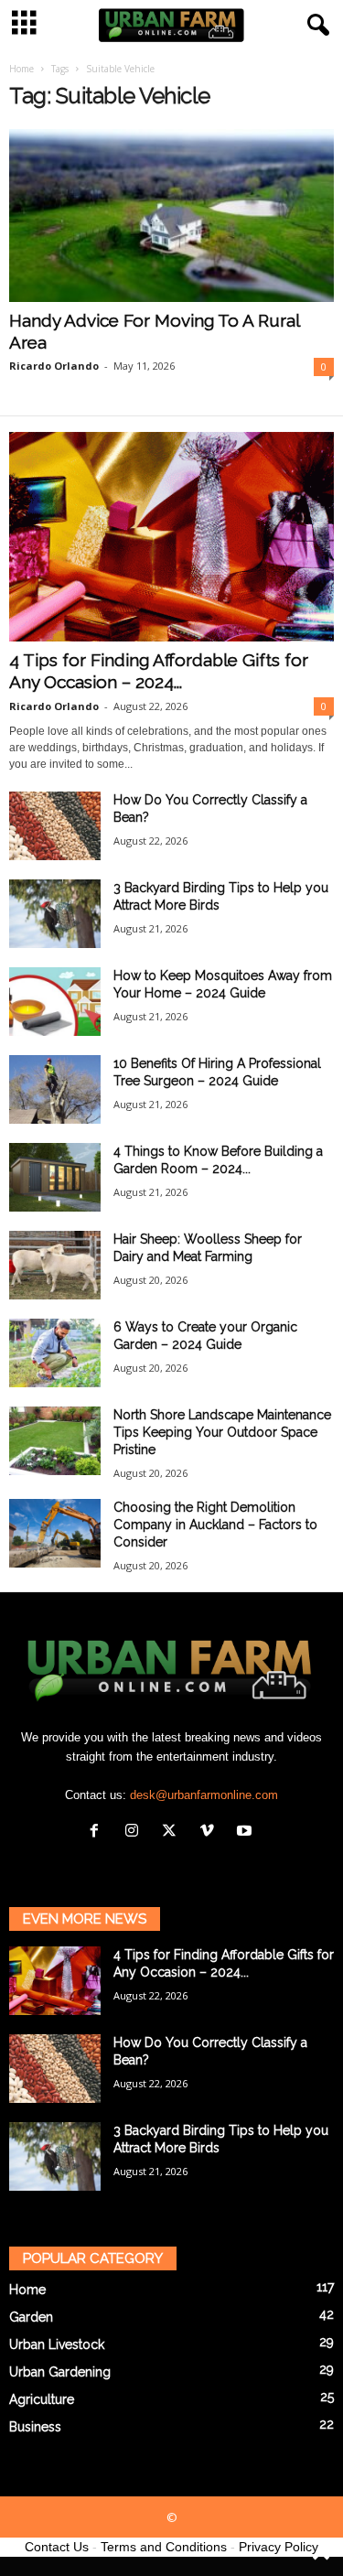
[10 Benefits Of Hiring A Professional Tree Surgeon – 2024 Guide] (55, 1089)
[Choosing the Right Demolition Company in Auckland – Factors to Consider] (55, 1533)
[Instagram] (136, 1832)
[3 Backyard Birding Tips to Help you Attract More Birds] (55, 914)
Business (35, 2427)
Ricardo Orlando (54, 366)
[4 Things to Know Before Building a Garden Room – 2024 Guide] (55, 1177)
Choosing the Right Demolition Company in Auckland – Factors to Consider (215, 1525)
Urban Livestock (57, 2344)
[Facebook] (98, 1832)
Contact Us (57, 2547)
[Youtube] (247, 1832)
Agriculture (42, 2399)
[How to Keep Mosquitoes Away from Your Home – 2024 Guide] (55, 1002)
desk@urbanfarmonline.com (204, 1795)
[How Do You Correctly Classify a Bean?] (55, 826)
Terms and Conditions (164, 2547)
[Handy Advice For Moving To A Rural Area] (171, 216)
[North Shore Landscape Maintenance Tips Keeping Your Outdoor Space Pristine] (55, 1441)
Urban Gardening (60, 2372)
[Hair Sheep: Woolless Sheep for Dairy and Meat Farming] (55, 1265)
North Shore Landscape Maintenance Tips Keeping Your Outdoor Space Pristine (222, 1432)
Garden (31, 2317)
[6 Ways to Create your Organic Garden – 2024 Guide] (55, 1353)
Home (21, 69)
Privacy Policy (279, 2547)
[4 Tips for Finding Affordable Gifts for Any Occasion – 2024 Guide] (171, 537)
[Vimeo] (211, 1832)
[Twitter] (173, 1832)
